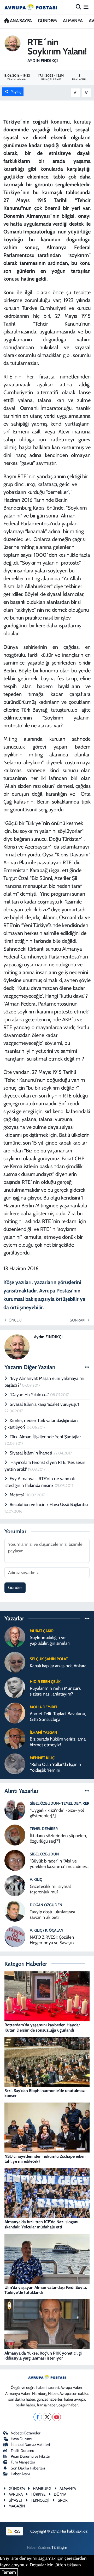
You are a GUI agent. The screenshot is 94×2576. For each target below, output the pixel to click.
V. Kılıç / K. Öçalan (47, 1930)
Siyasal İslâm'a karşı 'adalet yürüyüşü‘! (44, 1404)
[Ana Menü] (86, 7)
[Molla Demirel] (15, 1713)
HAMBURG (42, 2489)
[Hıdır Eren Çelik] (15, 1687)
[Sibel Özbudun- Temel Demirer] (15, 1809)
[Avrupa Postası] (31, 7)
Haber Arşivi (20, 2474)
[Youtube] (57, 2417)
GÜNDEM (47, 21)
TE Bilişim (59, 2547)
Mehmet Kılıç (42, 1758)
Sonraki (78, 1320)
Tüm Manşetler (23, 2462)
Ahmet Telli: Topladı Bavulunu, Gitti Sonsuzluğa (58, 1716)
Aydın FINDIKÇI (43, 61)
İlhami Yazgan (43, 1732)
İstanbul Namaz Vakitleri (30, 2445)
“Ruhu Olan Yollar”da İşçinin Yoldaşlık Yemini (55, 1767)
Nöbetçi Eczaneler (26, 2433)
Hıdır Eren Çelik (45, 1682)
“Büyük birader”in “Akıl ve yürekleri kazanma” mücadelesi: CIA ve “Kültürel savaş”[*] (59, 1864)
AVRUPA (16, 2494)
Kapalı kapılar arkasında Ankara (58, 1666)
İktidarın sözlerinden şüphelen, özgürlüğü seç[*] (58, 1838)
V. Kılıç (36, 1880)
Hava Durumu (22, 2439)
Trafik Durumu (22, 2451)
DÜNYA (60, 2494)
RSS (17, 2531)
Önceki (15, 1320)
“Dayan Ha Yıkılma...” (30, 1395)
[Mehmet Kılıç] (15, 1763)
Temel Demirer (44, 1829)
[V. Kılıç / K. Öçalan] (15, 1936)
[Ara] (78, 7)
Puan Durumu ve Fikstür (30, 2456)
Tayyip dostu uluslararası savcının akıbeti (52, 1914)
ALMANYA (73, 21)
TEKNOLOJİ (40, 2500)
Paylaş (16, 92)
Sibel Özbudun (44, 1854)
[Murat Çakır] (15, 1636)
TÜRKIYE (38, 2494)
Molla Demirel (44, 1707)
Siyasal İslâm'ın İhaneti (31, 1453)
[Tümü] (87, 1618)
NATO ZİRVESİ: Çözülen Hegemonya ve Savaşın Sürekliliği (52, 1940)
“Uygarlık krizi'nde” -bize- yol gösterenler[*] (57, 1813)
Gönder (15, 1587)
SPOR (63, 2500)
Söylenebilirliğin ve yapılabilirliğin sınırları (50, 1640)
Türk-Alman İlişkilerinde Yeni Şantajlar (45, 1437)
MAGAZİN (17, 2506)
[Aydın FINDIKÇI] (13, 43)
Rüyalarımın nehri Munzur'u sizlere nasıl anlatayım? (56, 1691)
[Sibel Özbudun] (15, 1860)
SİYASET (16, 2500)
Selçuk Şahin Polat (49, 1659)
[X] (47, 2417)
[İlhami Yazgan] (15, 1738)
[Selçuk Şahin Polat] (15, 1662)
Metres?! (18, 1495)
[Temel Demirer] (15, 1835)
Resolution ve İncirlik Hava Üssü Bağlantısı (49, 1504)
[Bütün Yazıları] (87, 1367)
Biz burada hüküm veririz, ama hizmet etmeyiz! (58, 1742)
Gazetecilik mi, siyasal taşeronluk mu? (50, 1889)
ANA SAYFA (20, 21)
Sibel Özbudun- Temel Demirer (60, 1803)
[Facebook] (38, 2417)
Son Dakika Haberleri (28, 2468)
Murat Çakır (42, 1631)
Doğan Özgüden (46, 1905)
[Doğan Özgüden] (15, 1911)
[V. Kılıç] (15, 1885)
